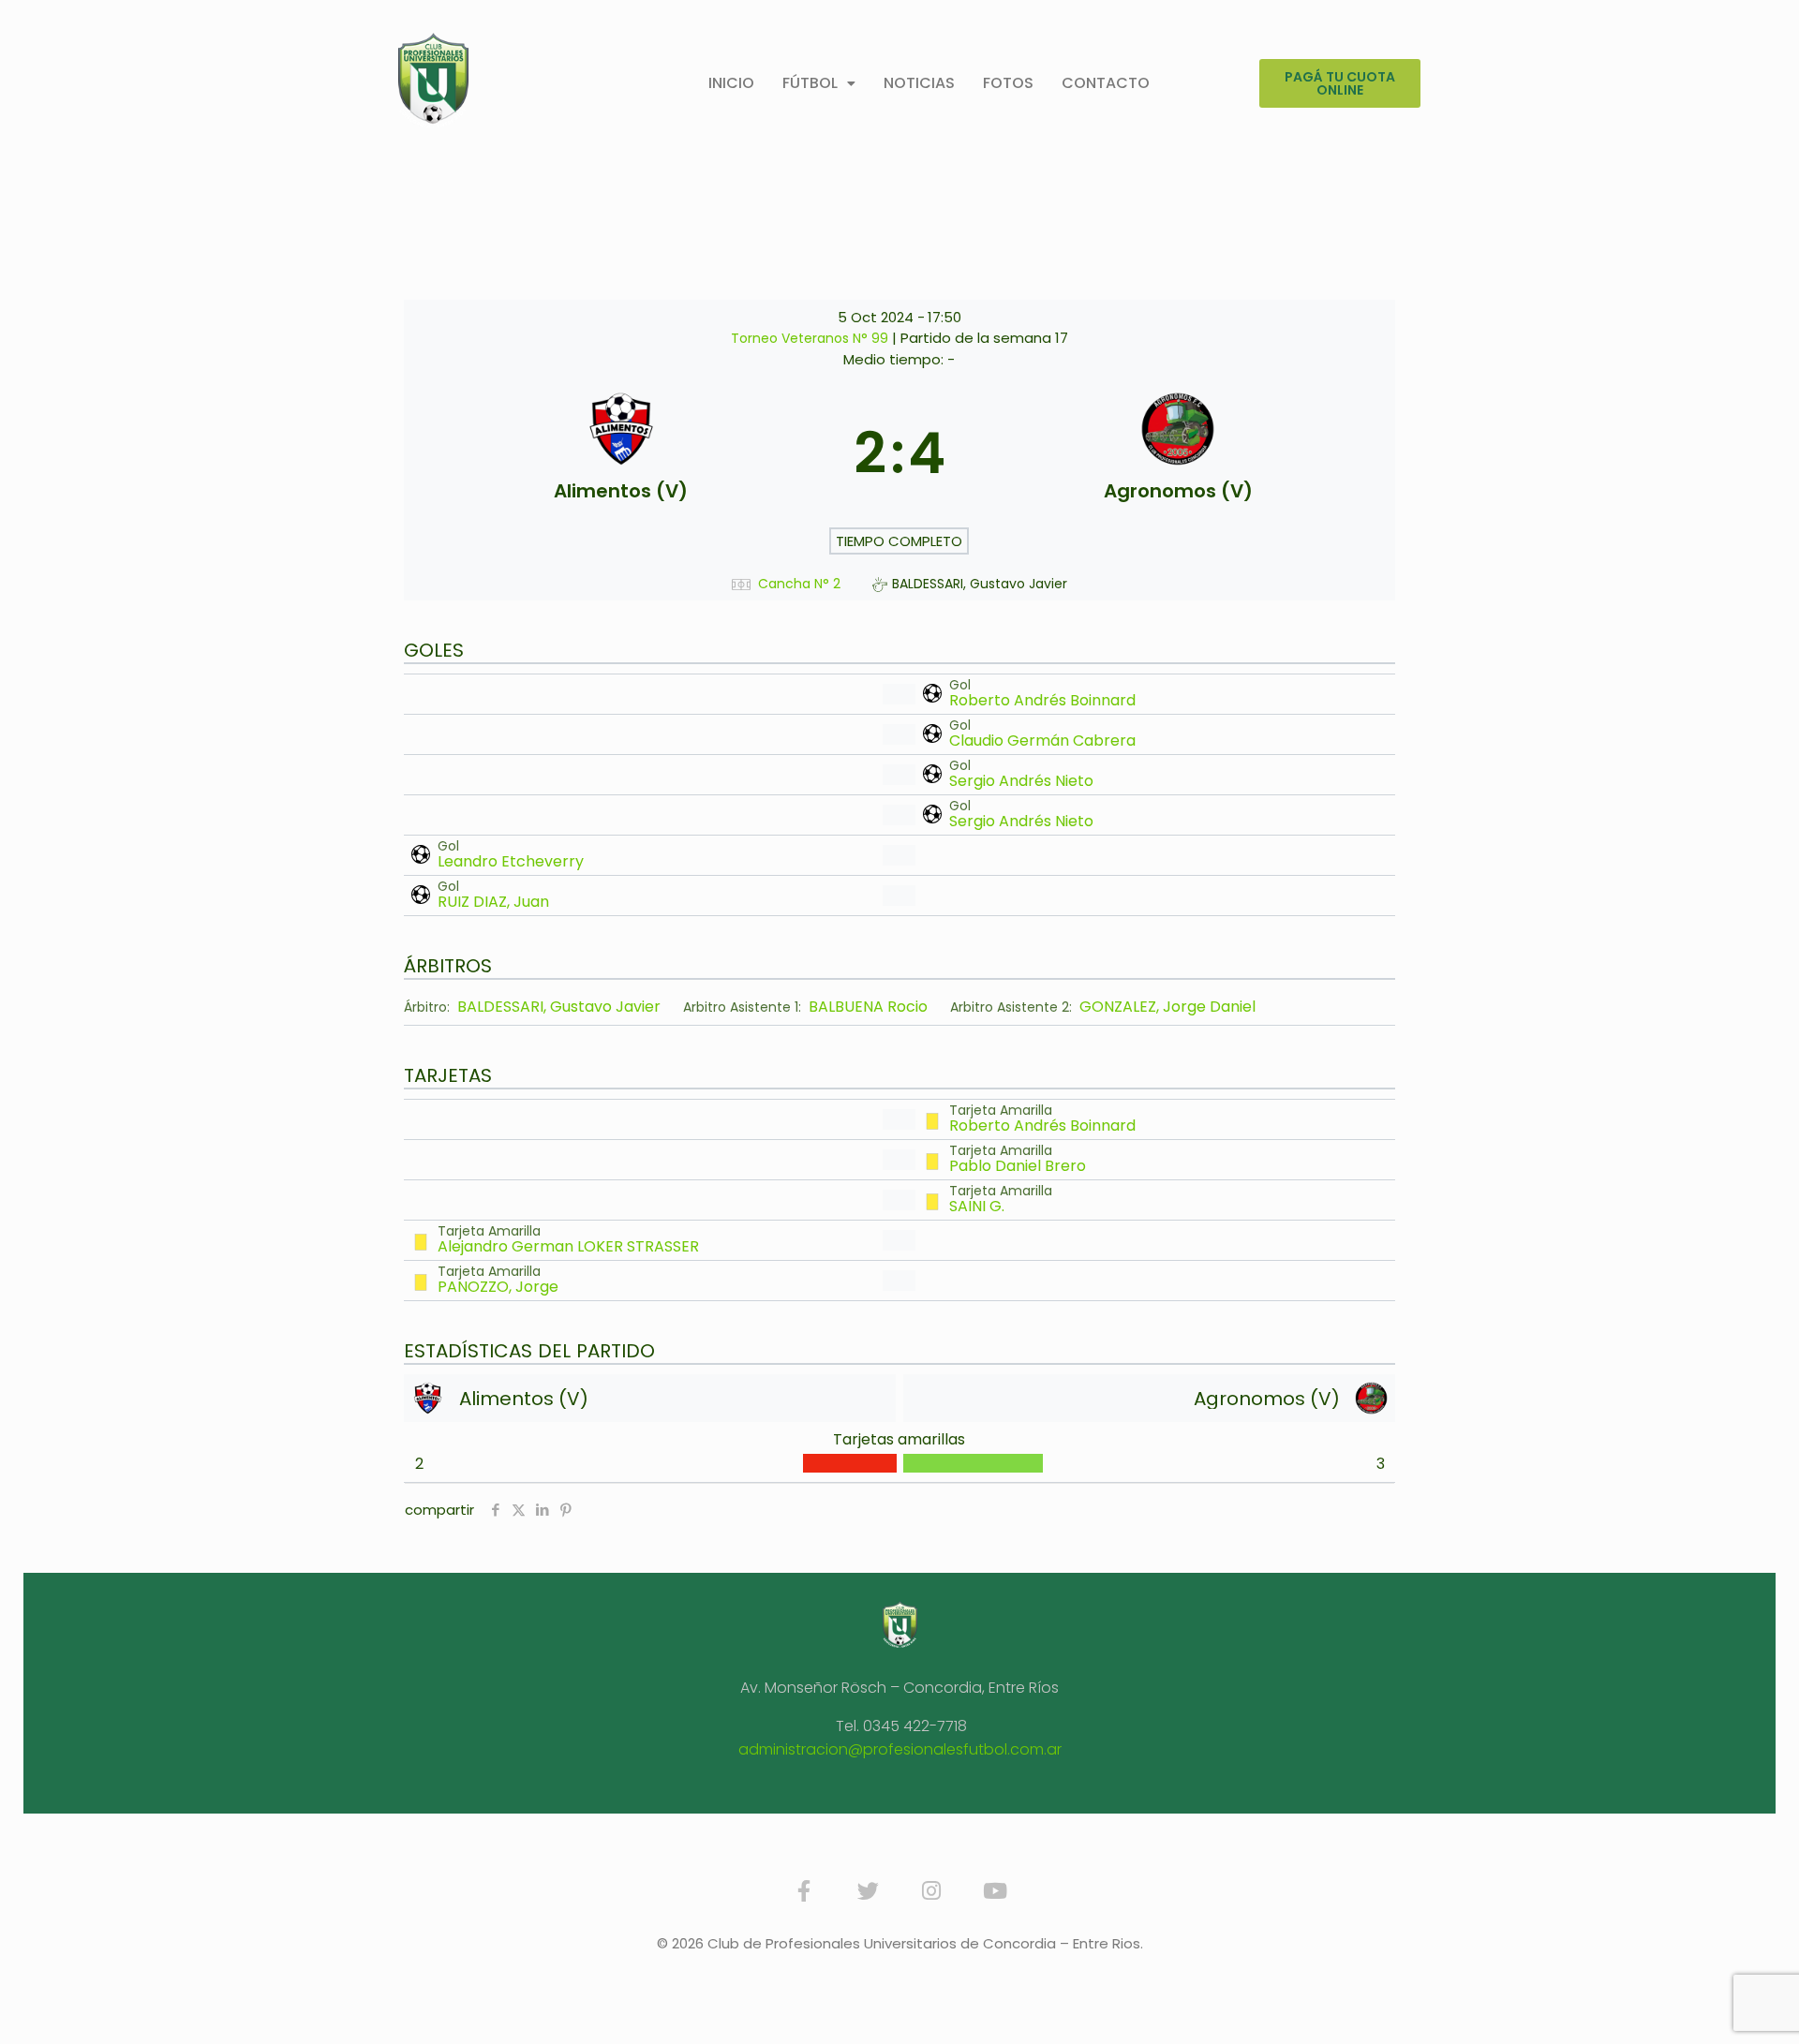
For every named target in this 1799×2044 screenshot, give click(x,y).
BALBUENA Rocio (868, 1007)
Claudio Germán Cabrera (1042, 741)
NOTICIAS (919, 83)
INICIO (731, 83)
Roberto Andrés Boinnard (1042, 700)
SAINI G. (977, 1206)
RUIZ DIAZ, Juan (493, 902)
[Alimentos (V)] (621, 453)
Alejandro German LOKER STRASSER (568, 1246)
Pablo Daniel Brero (1018, 1166)
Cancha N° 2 (799, 584)
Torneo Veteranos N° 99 (811, 338)
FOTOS (1008, 83)
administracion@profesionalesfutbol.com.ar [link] (900, 1749)
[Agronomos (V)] (1178, 453)
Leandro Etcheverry (511, 861)
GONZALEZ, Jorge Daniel (1167, 1007)
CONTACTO (1106, 83)
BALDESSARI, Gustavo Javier (559, 1007)
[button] (819, 83)
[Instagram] (931, 1891)
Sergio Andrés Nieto (1021, 781)
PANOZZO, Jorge (498, 1287)
